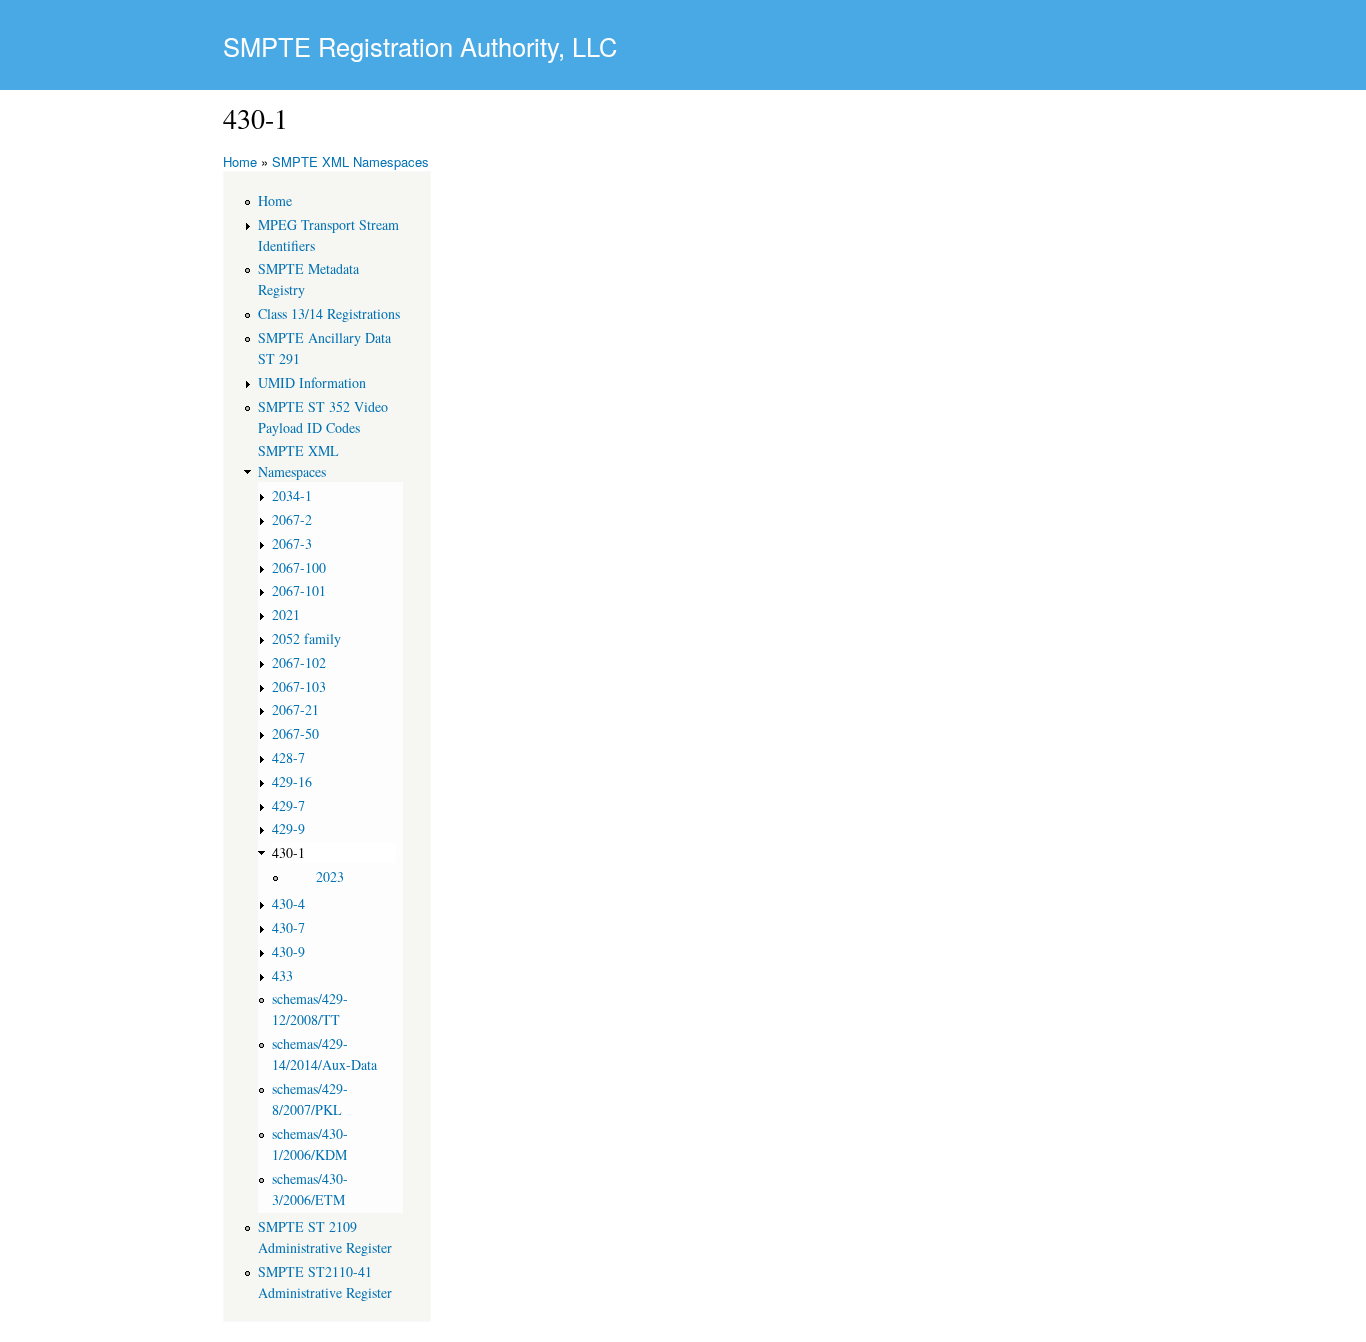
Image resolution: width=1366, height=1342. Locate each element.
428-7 (288, 757)
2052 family (306, 638)
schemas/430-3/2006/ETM (310, 1189)
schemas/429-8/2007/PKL (310, 1099)
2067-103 (299, 686)
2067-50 (295, 733)
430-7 (288, 927)
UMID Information (312, 382)
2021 (286, 614)
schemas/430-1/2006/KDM (310, 1144)
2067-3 (292, 543)
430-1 (288, 852)
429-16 (292, 781)
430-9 (288, 951)
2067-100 (299, 567)
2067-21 (295, 709)
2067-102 (299, 662)
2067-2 (292, 519)
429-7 (288, 805)
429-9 (288, 828)
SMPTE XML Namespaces (350, 161)
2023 (330, 876)
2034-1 (292, 495)
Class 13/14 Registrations (329, 313)
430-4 (288, 903)
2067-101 (299, 590)
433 (282, 975)
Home (240, 161)
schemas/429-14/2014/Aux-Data (324, 1054)
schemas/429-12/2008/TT (310, 1009)
